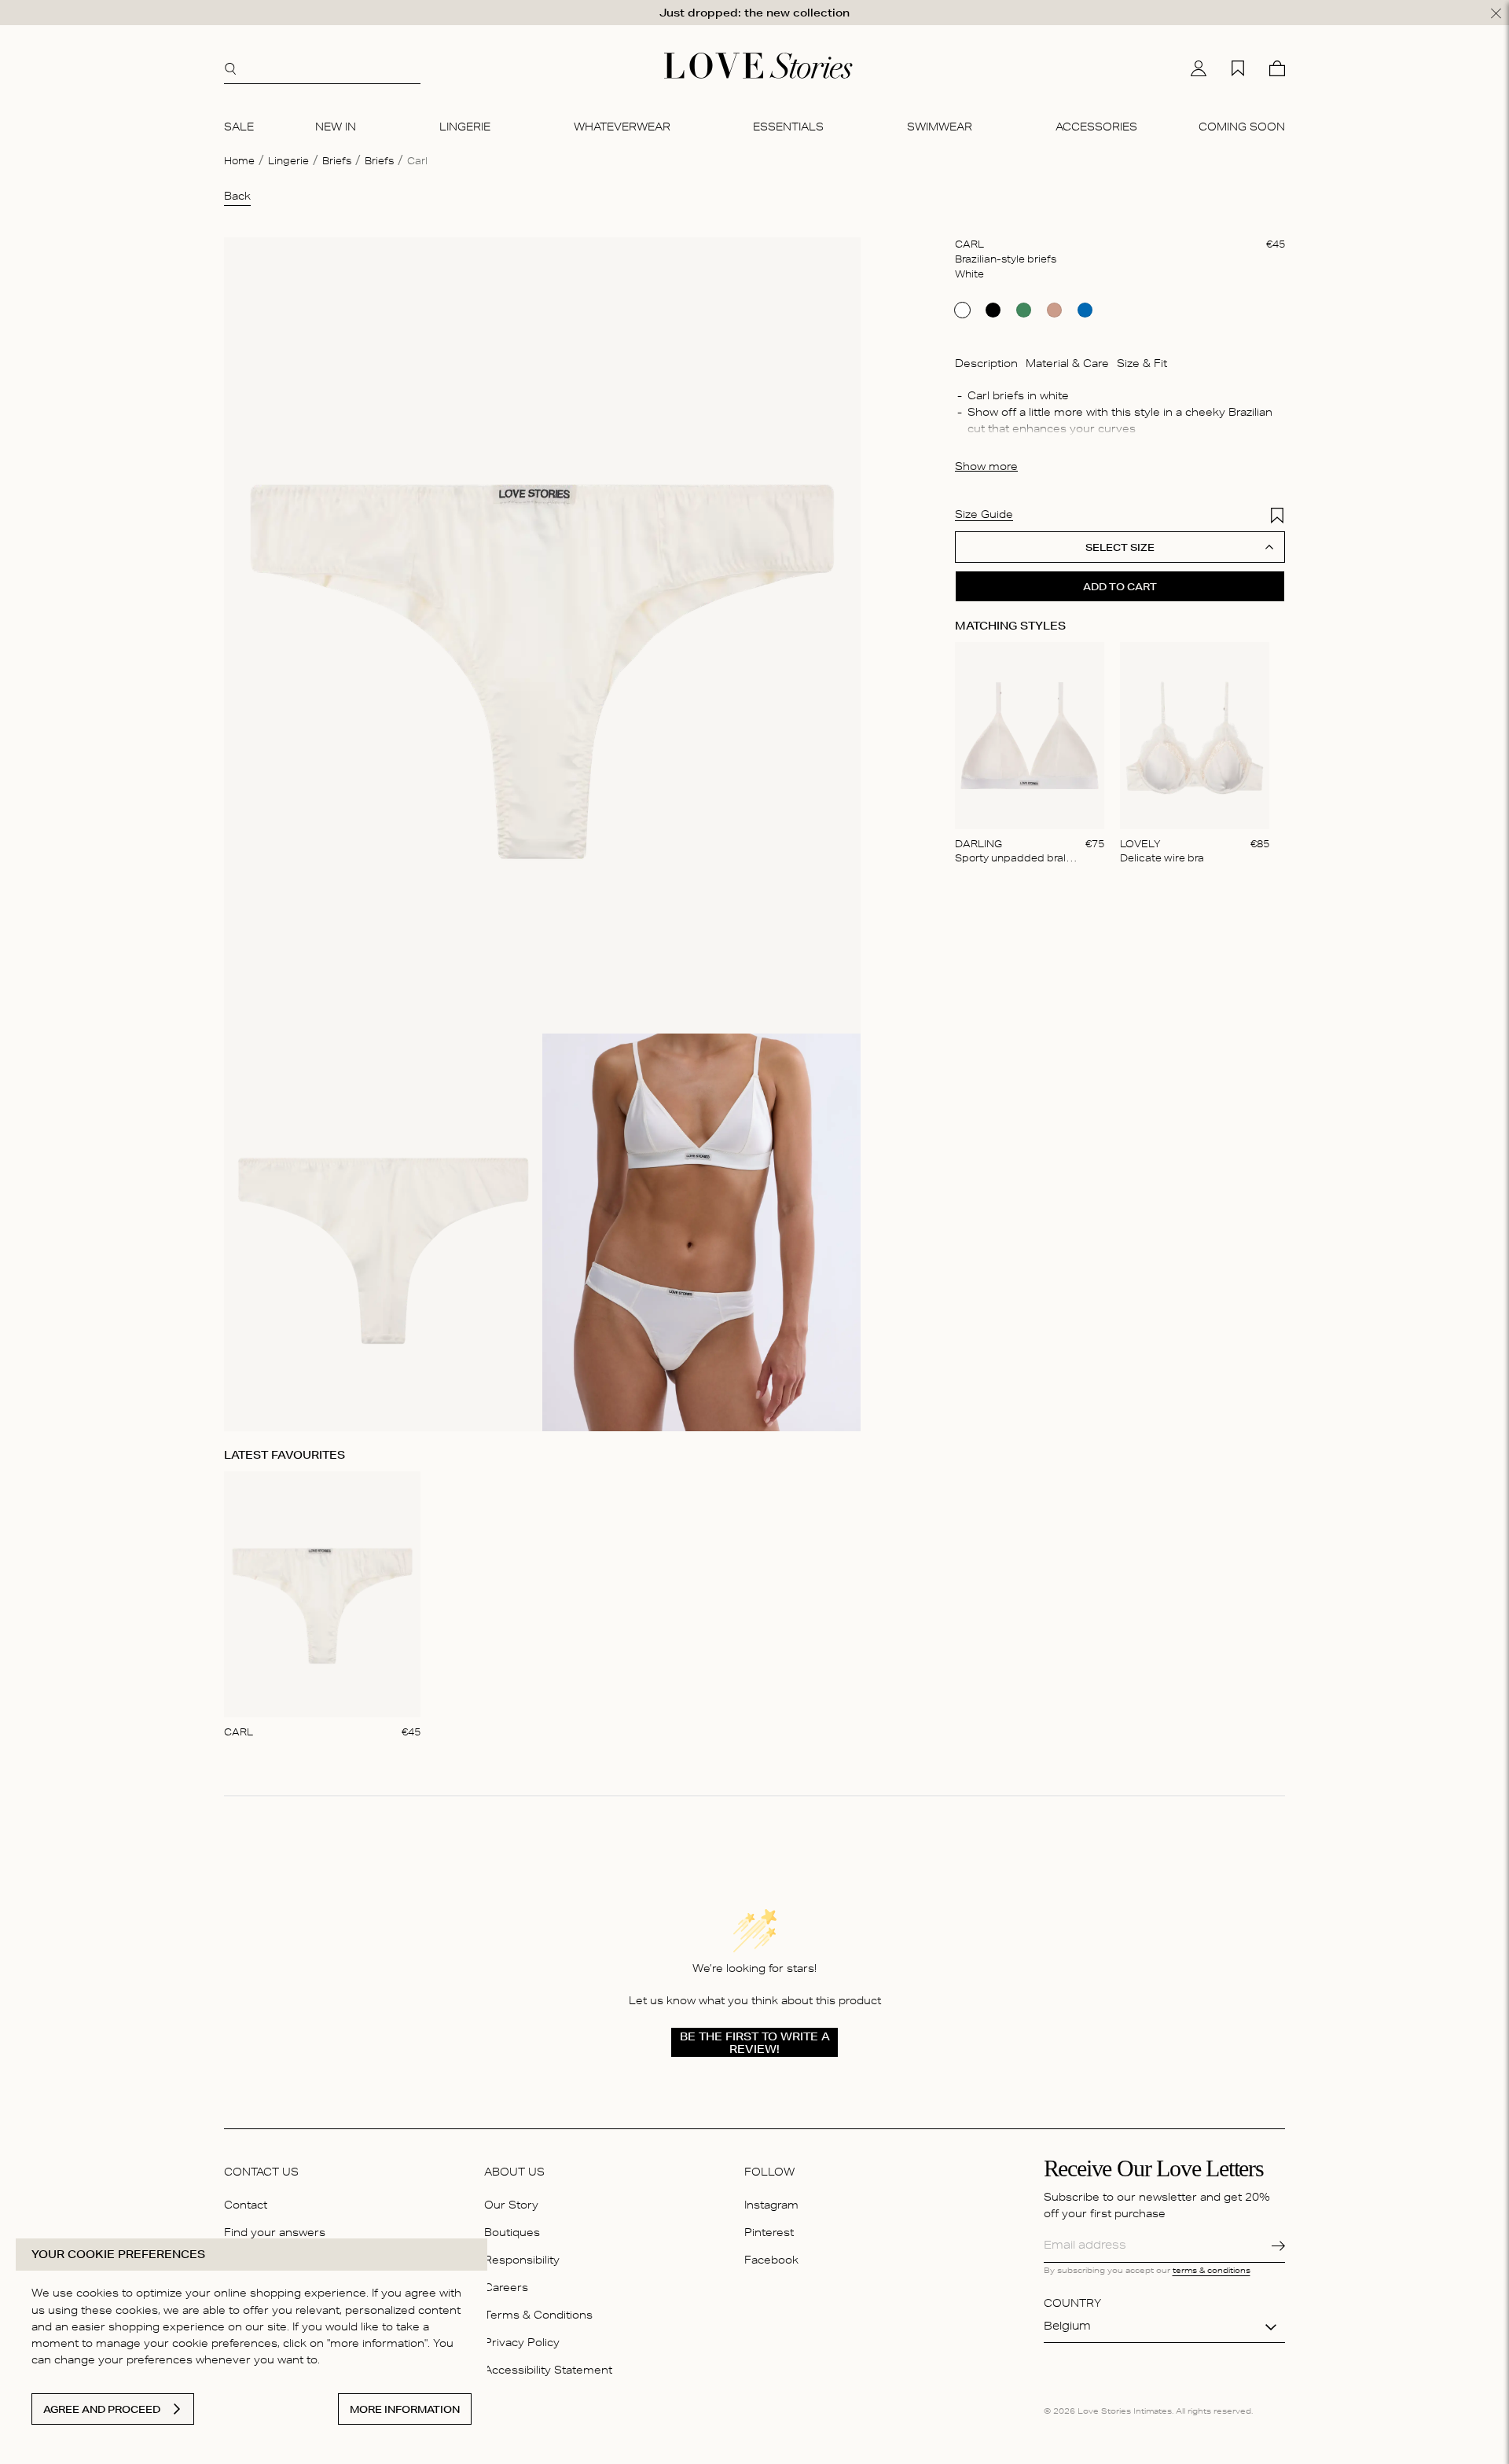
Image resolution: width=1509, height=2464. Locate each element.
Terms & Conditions (538, 2317)
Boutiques (512, 2234)
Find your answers (275, 2234)
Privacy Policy (522, 2344)
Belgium (1067, 2327)
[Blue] (1085, 310)
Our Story (511, 2207)
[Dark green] (1024, 310)
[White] (962, 310)
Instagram (771, 2207)
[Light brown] (1054, 310)
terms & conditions (1212, 2271)
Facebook (771, 2262)
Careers (506, 2289)
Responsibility (522, 2262)
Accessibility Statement (548, 2372)
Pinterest (769, 2234)
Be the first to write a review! (755, 2043)
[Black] (993, 310)
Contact (246, 2207)
